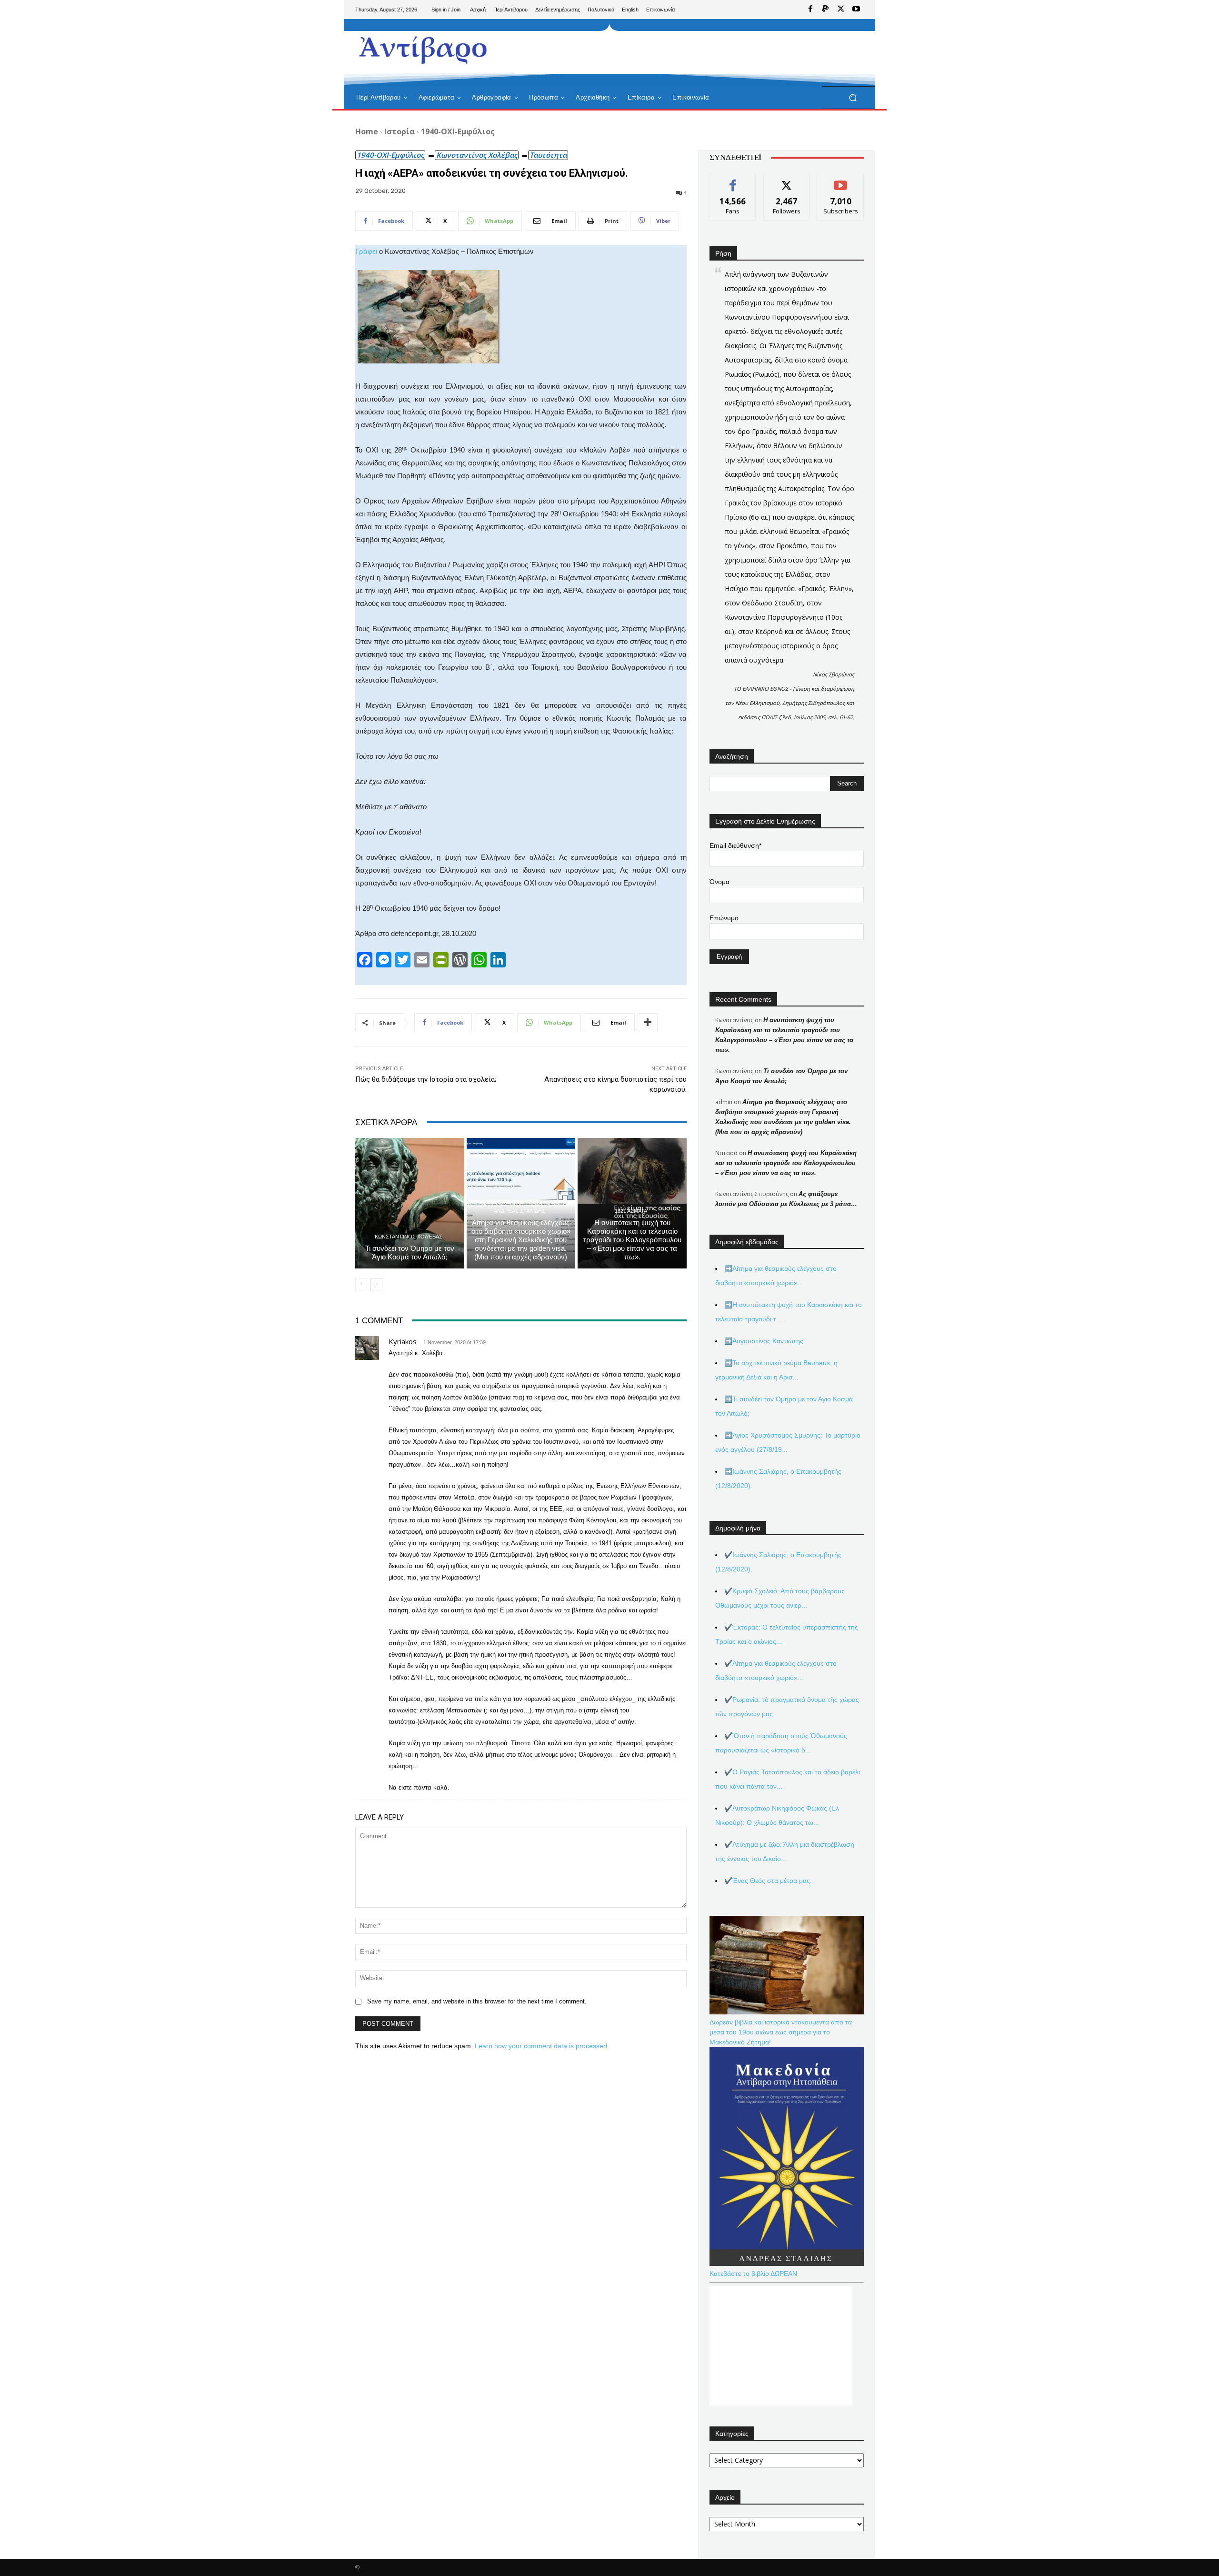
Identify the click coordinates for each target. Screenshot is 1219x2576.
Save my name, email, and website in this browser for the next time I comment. (477, 2001)
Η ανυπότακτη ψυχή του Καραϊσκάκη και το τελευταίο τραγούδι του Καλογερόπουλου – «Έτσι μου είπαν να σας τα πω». (632, 1240)
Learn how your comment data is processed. (542, 2046)
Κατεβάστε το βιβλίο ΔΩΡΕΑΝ (753, 2274)
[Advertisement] (688, 52)
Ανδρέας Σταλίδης (520, 1211)
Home (367, 131)
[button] (853, 98)
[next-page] (376, 1284)
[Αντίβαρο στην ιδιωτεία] (424, 48)
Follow (787, 180)
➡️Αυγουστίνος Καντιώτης (764, 1341)
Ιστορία (400, 131)
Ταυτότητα (548, 155)
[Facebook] (810, 10)
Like (733, 180)
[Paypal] (826, 10)
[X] (841, 10)
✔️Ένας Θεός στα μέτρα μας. (768, 1881)
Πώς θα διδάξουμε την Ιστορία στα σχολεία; (426, 1079)
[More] (648, 1023)
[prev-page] (361, 1284)
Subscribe (841, 180)
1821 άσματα (631, 1211)
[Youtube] (856, 10)
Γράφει (366, 251)
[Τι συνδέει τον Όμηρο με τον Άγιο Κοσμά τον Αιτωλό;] (410, 1203)
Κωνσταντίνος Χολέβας (477, 155)
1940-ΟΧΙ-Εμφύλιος (458, 131)
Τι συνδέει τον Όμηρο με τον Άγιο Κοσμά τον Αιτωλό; (410, 1253)
